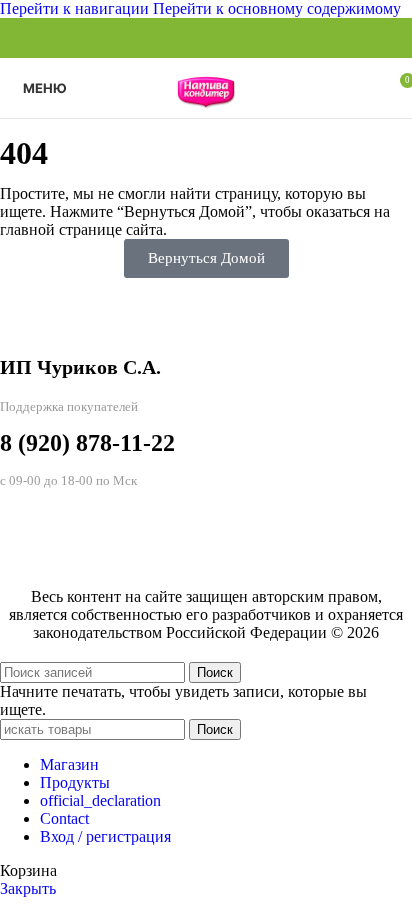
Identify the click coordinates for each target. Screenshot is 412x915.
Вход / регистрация (105, 836)
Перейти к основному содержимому (277, 8)
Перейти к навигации (76, 8)
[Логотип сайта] (206, 122)
